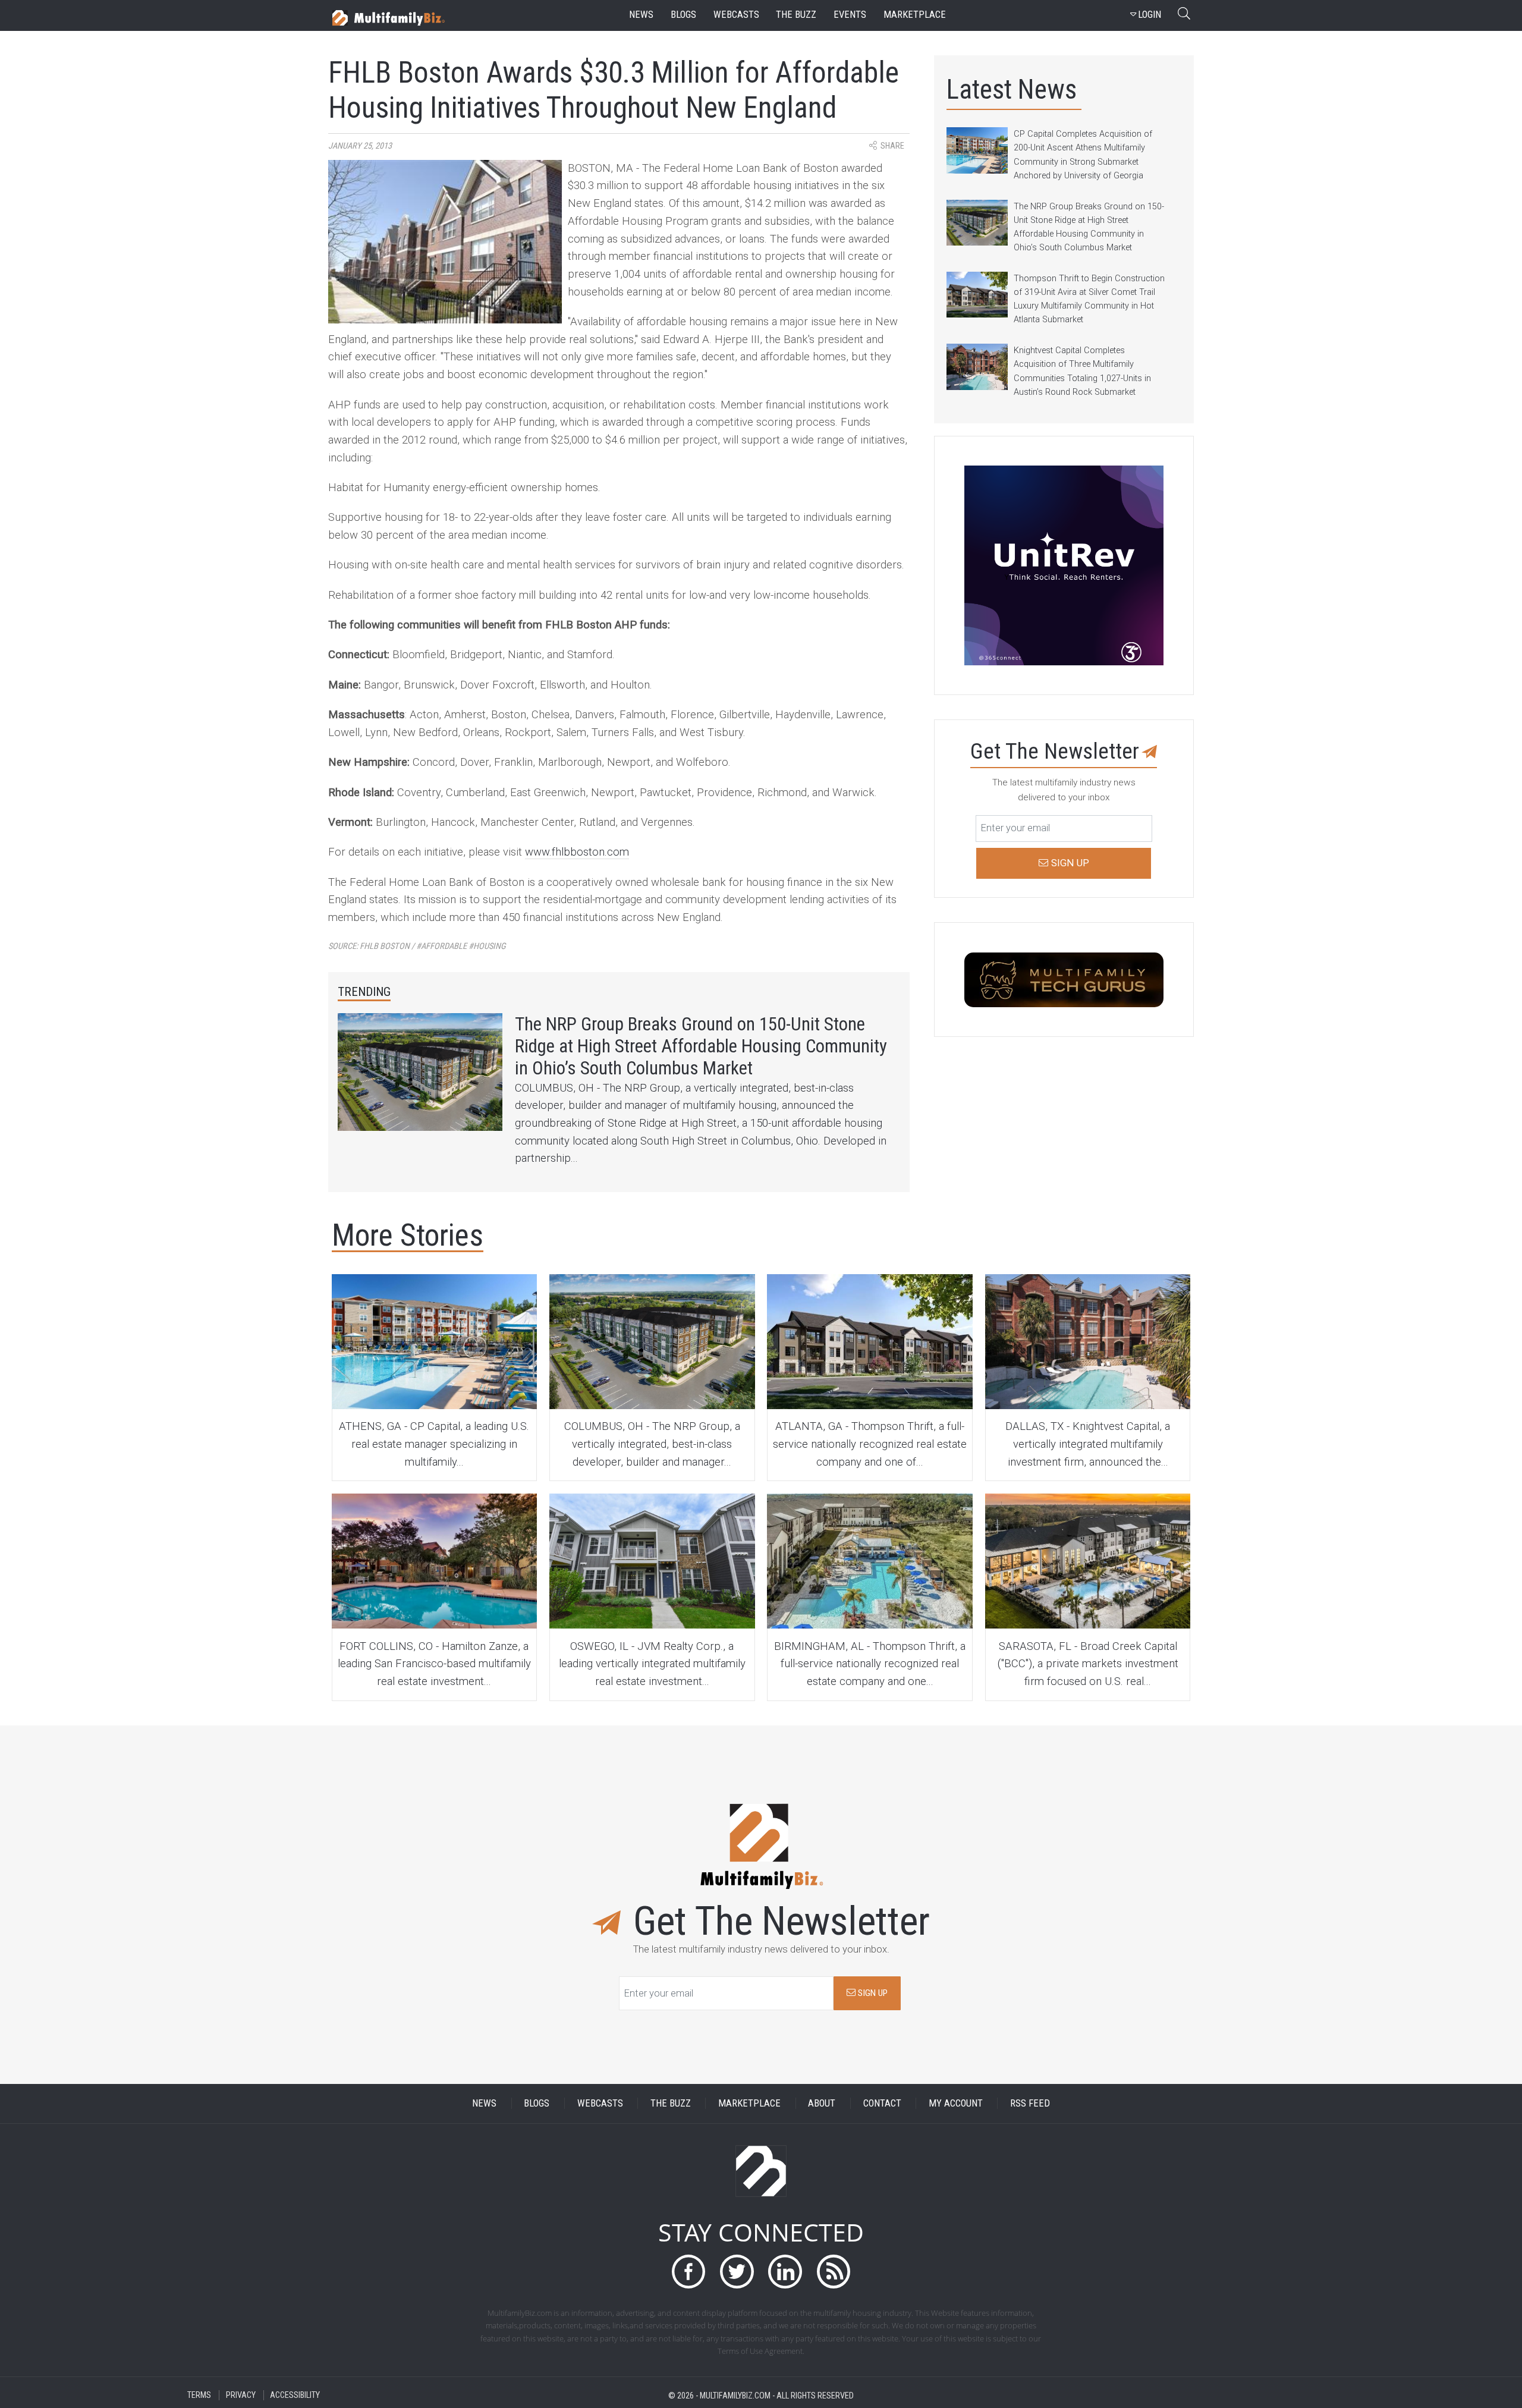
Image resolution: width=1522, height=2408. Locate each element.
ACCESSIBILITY (295, 2395)
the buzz (796, 15)
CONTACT (882, 2103)
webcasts (736, 15)
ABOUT (822, 2103)
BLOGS (537, 2103)
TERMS (199, 2395)
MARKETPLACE (749, 2103)
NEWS (484, 2103)
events (850, 15)
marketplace (915, 15)
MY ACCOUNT (956, 2103)
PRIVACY (241, 2395)
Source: (417, 946)
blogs (683, 15)
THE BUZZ (671, 2103)
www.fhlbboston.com (577, 852)
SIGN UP (872, 1993)
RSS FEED (1030, 2103)
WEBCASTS (600, 2103)
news (641, 15)
